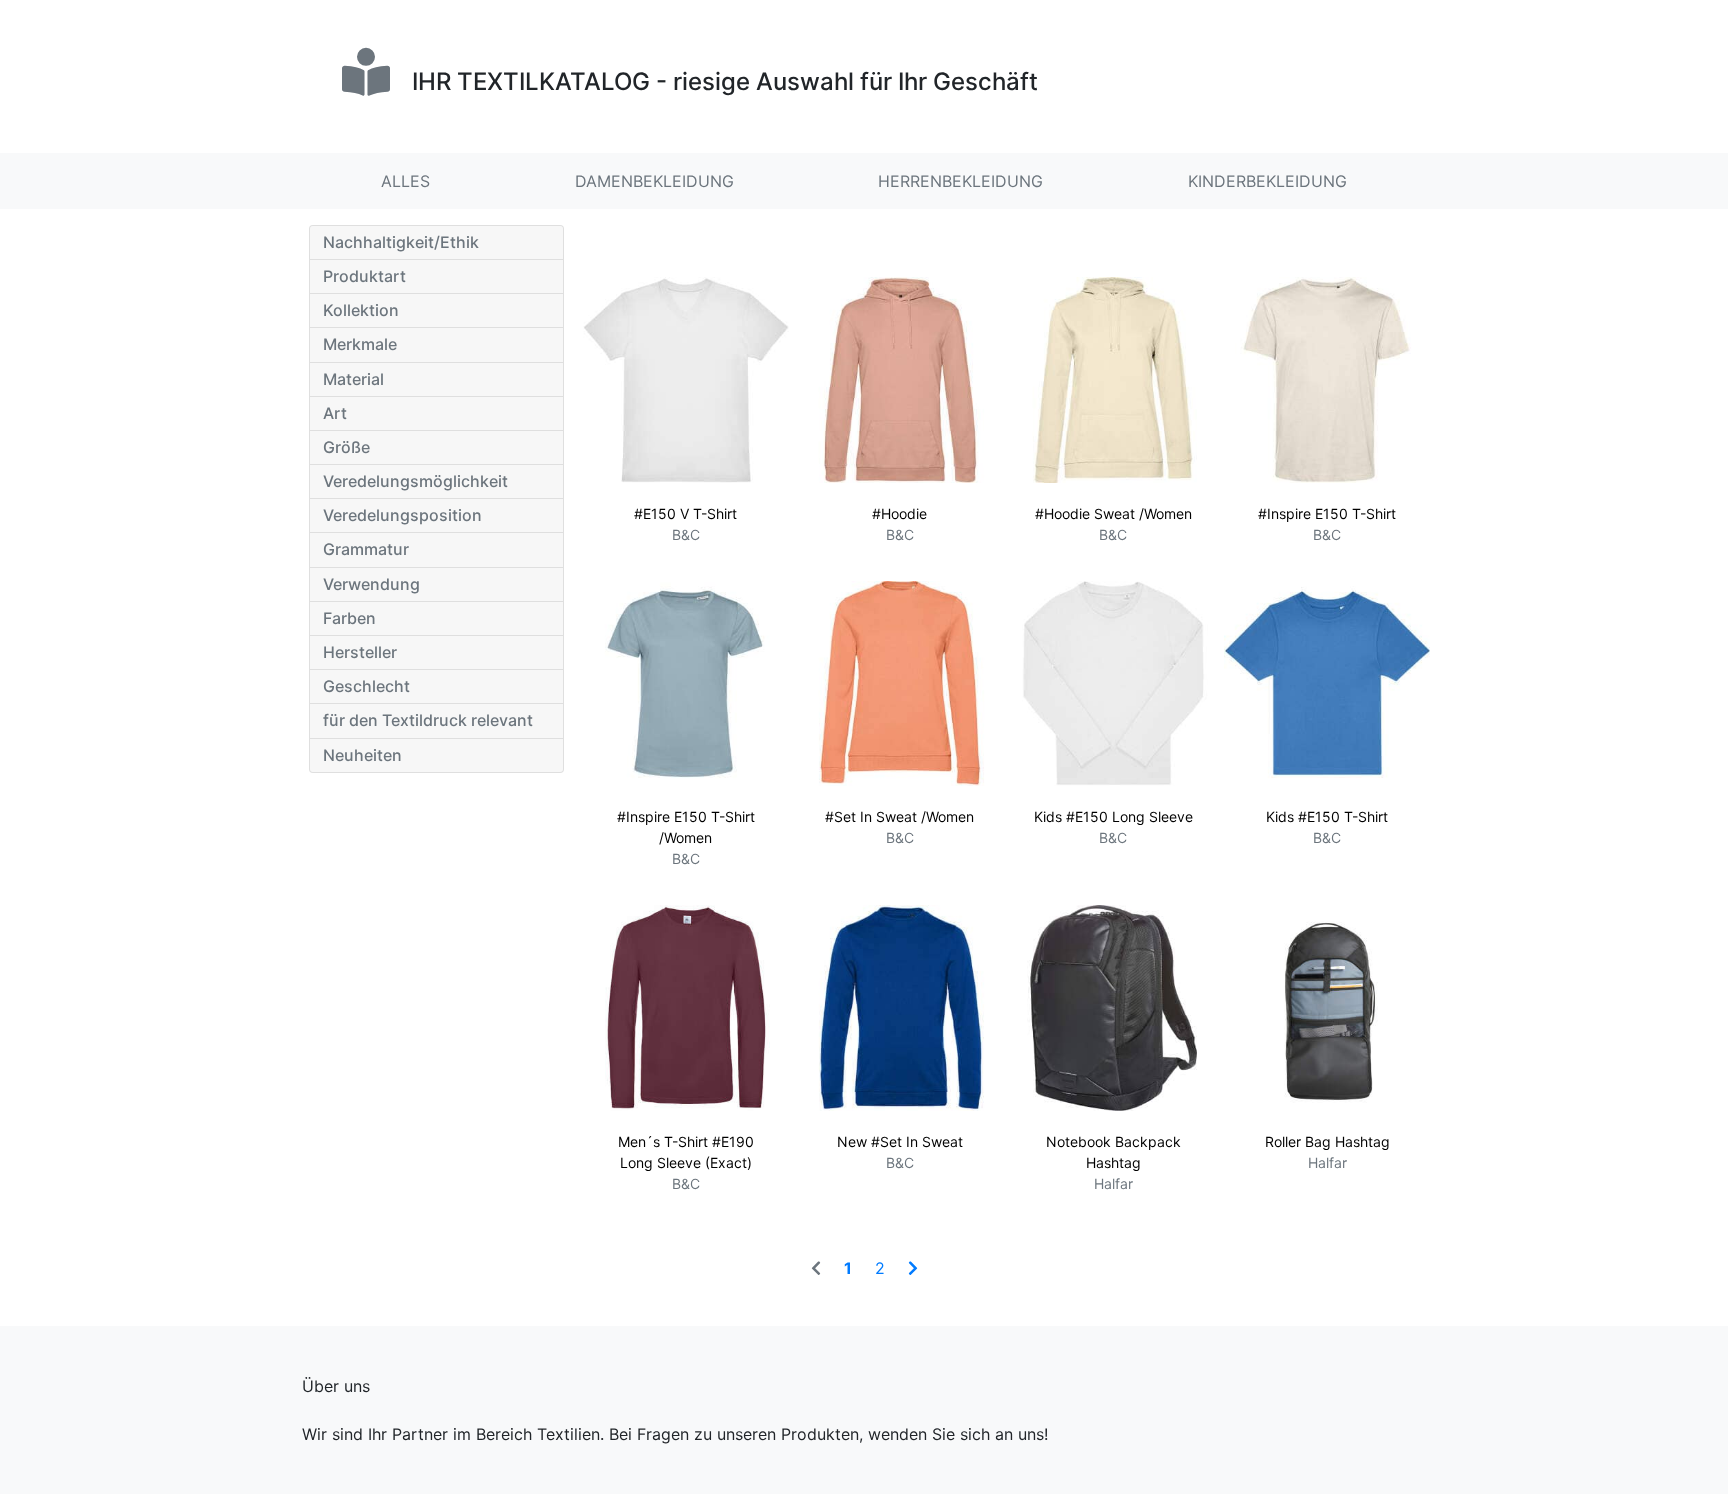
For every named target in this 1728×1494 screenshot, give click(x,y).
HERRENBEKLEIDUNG (960, 181)
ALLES (405, 181)
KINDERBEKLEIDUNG (1267, 181)
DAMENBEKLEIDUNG (654, 181)
